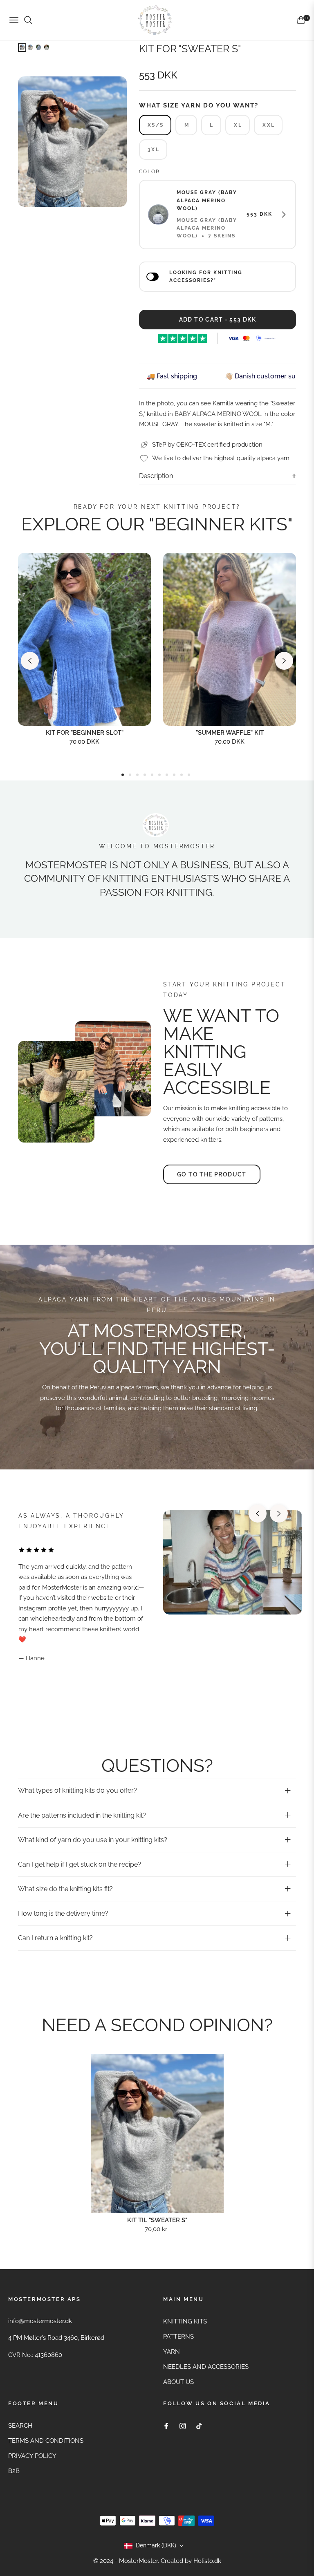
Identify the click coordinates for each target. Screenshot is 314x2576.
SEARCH (20, 2426)
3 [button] (137, 775)
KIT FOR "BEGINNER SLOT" (85, 733)
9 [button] (182, 775)
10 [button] (189, 775)
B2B (14, 2471)
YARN (172, 2352)
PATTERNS (178, 2337)
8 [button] (174, 775)
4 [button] (145, 775)
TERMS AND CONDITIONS (46, 2441)
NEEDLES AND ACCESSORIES (206, 2367)
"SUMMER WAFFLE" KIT (230, 733)
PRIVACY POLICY (32, 2456)
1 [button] (123, 775)
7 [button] (167, 775)
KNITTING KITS (185, 2321)
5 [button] (152, 775)
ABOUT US (178, 2382)
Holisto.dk (207, 2561)
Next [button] (284, 661)
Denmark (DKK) (156, 2545)
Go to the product (212, 1174)
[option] (72, 142)
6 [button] (159, 775)
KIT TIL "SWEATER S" (157, 2220)
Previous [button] (30, 661)
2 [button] (130, 775)
